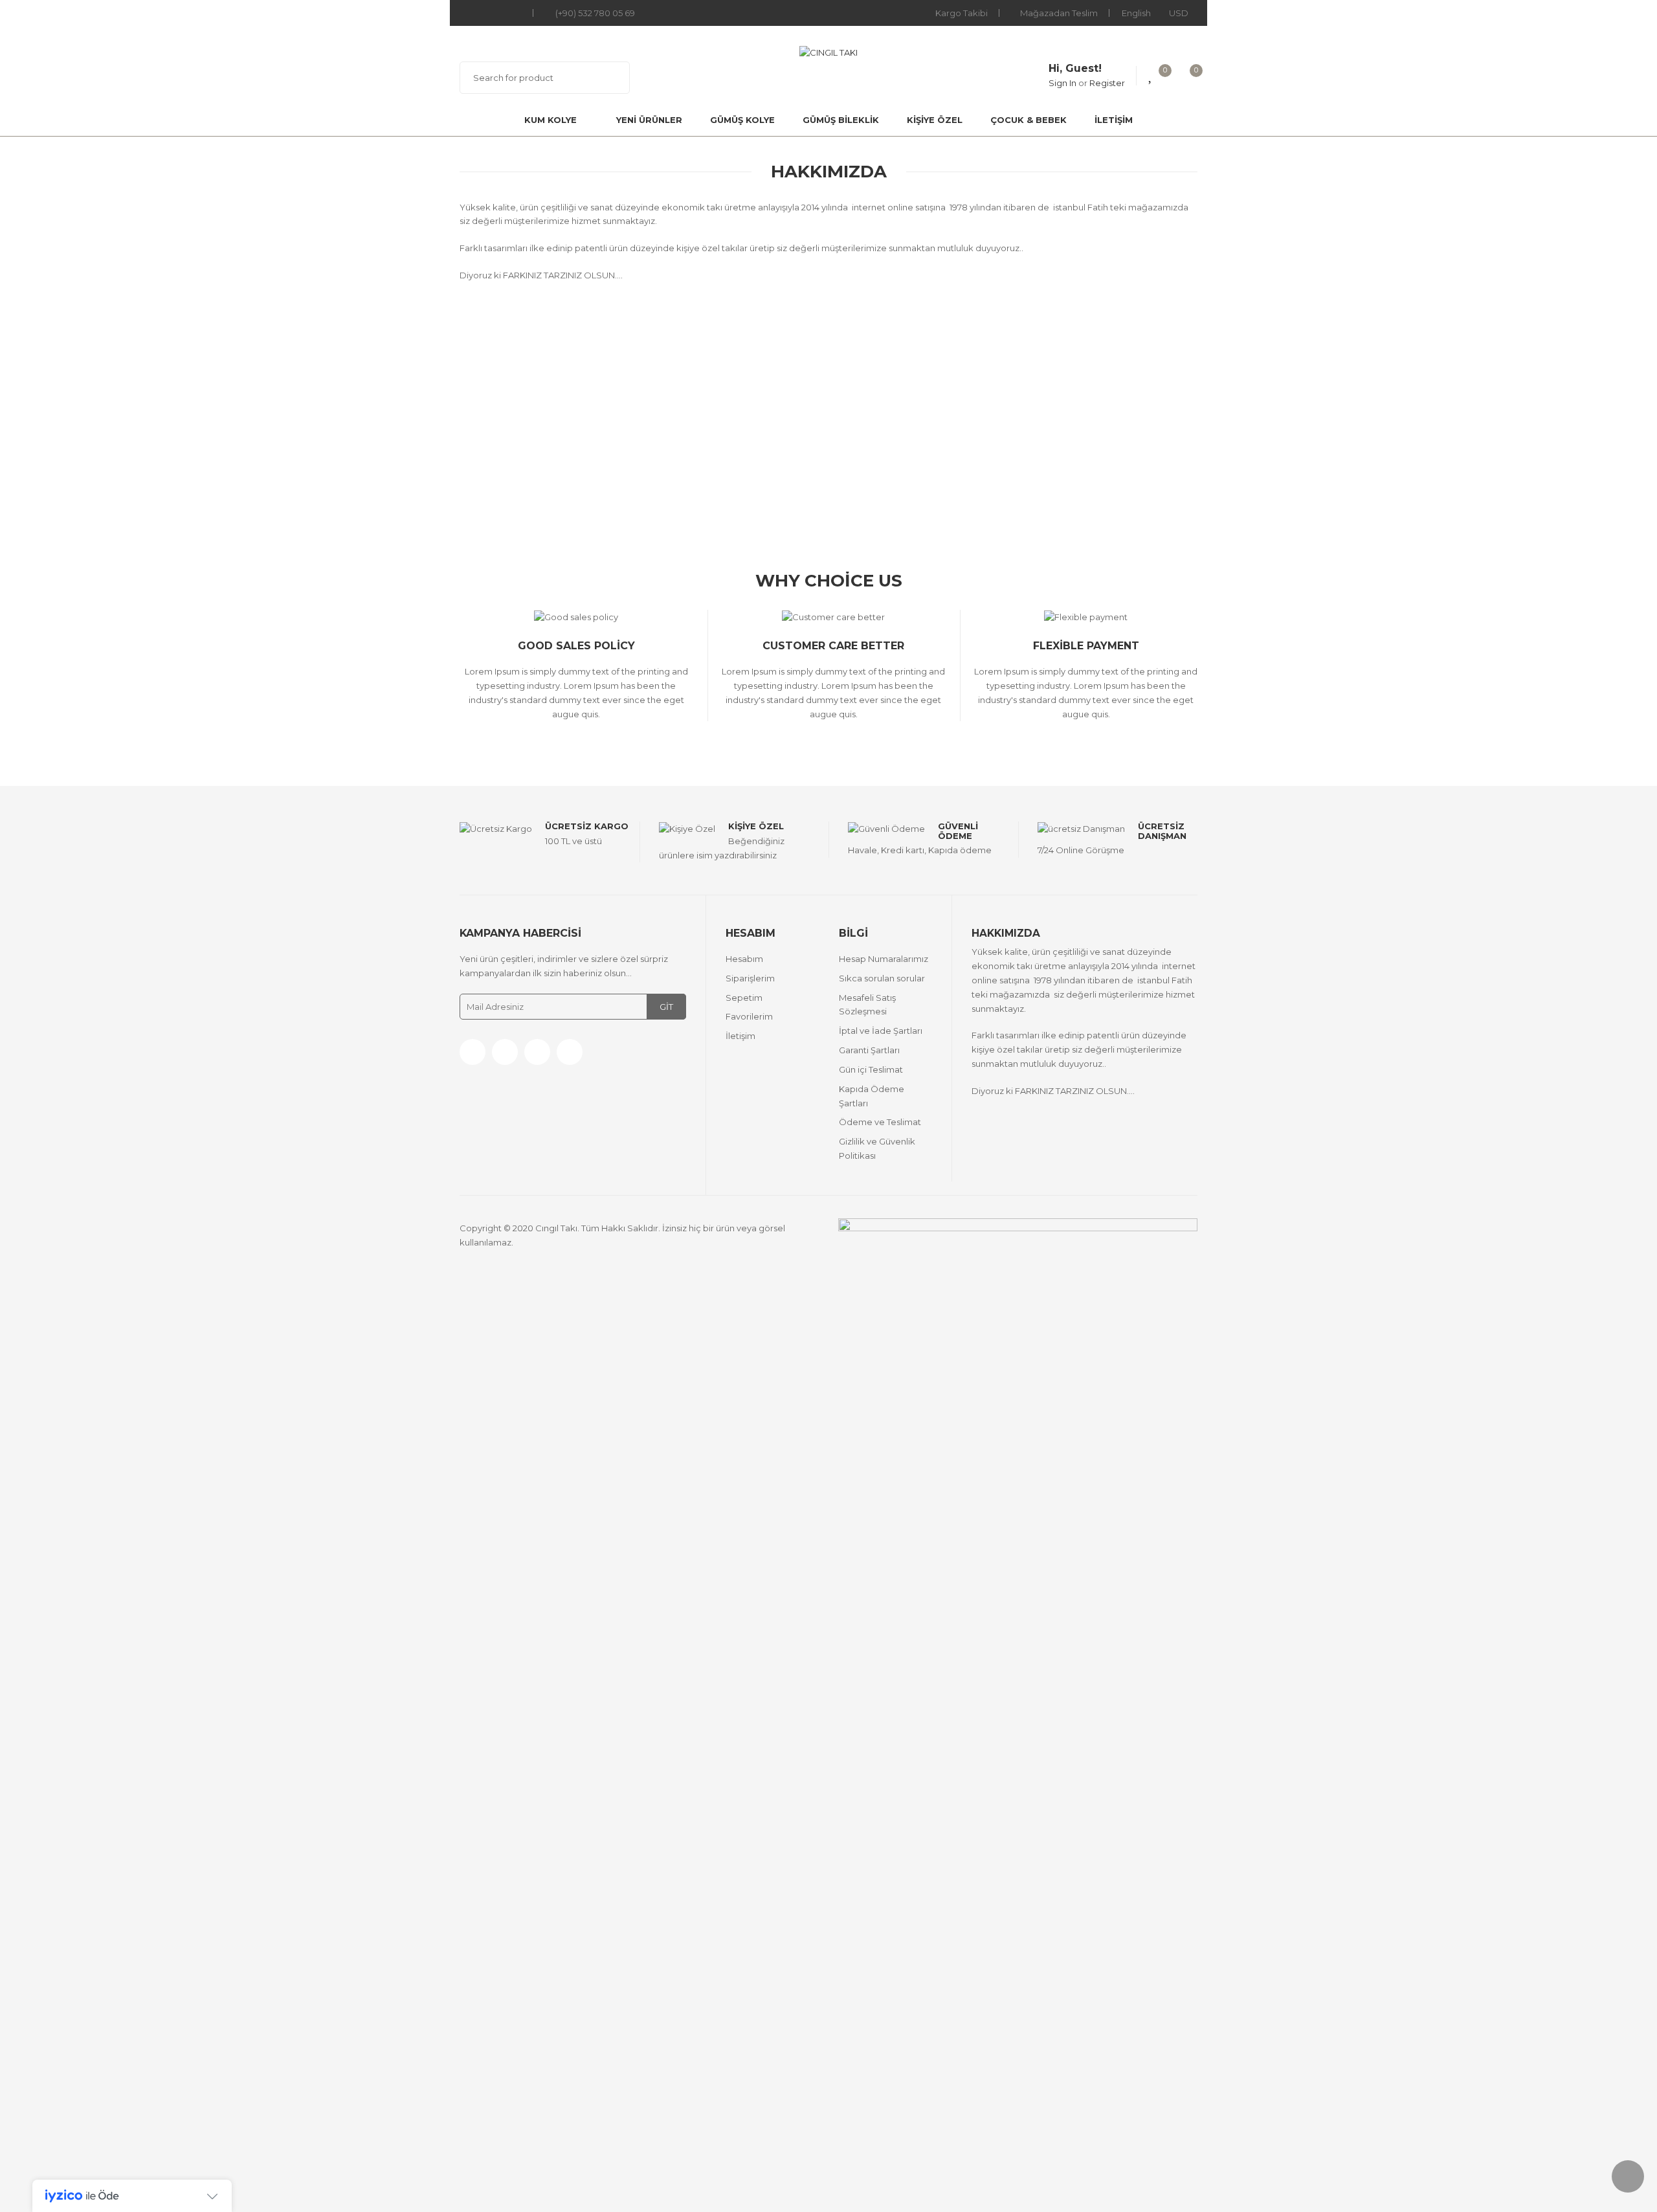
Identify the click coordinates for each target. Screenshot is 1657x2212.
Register (1107, 83)
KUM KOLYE (550, 120)
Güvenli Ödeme (958, 831)
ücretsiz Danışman (1162, 831)
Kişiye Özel (756, 826)
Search (612, 78)
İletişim (1114, 120)
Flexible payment (1086, 646)
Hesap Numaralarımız (884, 959)
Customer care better (833, 646)
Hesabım (744, 959)
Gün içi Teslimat (871, 1069)
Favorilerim (749, 1016)
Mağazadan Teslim (1059, 13)
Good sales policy (576, 646)
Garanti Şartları (869, 1050)
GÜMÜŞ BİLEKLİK (841, 120)
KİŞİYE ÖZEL (935, 120)
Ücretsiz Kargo (587, 826)
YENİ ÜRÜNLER (649, 120)
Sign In (1062, 83)
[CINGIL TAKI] (828, 52)
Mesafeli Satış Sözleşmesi (867, 1005)
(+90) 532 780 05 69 (595, 13)
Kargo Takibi (962, 13)
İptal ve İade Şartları (881, 1031)
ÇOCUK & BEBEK (1029, 120)
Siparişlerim (750, 978)
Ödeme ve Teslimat (880, 1122)
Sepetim (744, 998)
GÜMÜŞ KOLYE (742, 120)
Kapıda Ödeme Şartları (872, 1096)
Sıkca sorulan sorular (882, 978)
